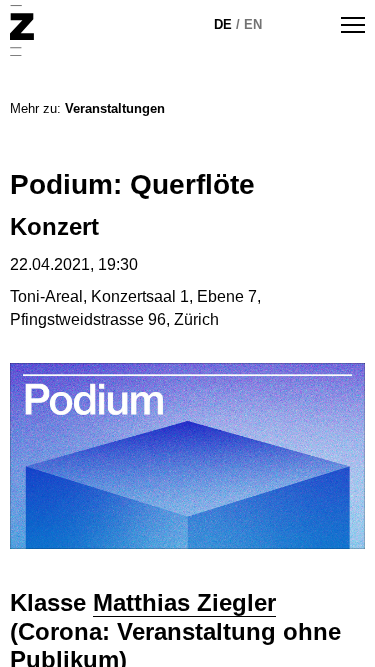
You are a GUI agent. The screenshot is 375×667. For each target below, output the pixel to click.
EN (253, 24)
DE (223, 24)
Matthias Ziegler (184, 602)
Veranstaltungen (115, 108)
